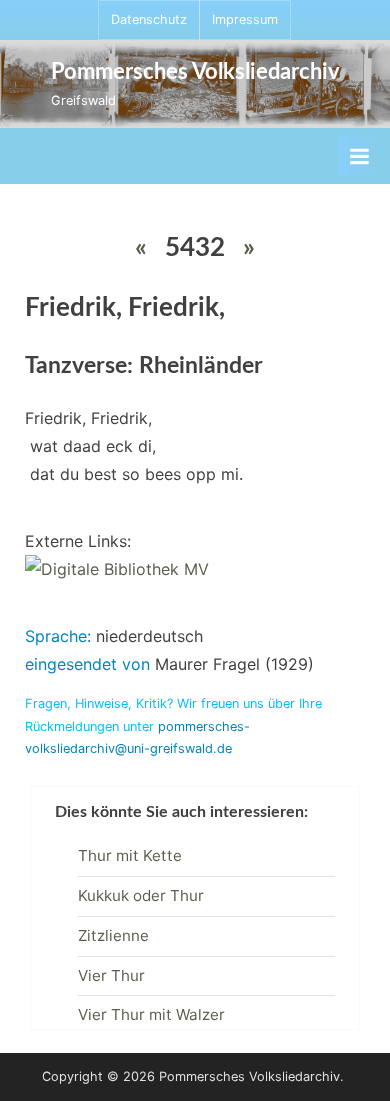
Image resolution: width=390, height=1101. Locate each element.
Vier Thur (111, 975)
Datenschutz (149, 19)
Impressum (245, 19)
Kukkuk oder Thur (141, 895)
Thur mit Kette (130, 855)
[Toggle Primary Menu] (359, 156)
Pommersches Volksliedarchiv (195, 72)
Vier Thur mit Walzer (151, 1014)
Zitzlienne (113, 935)
